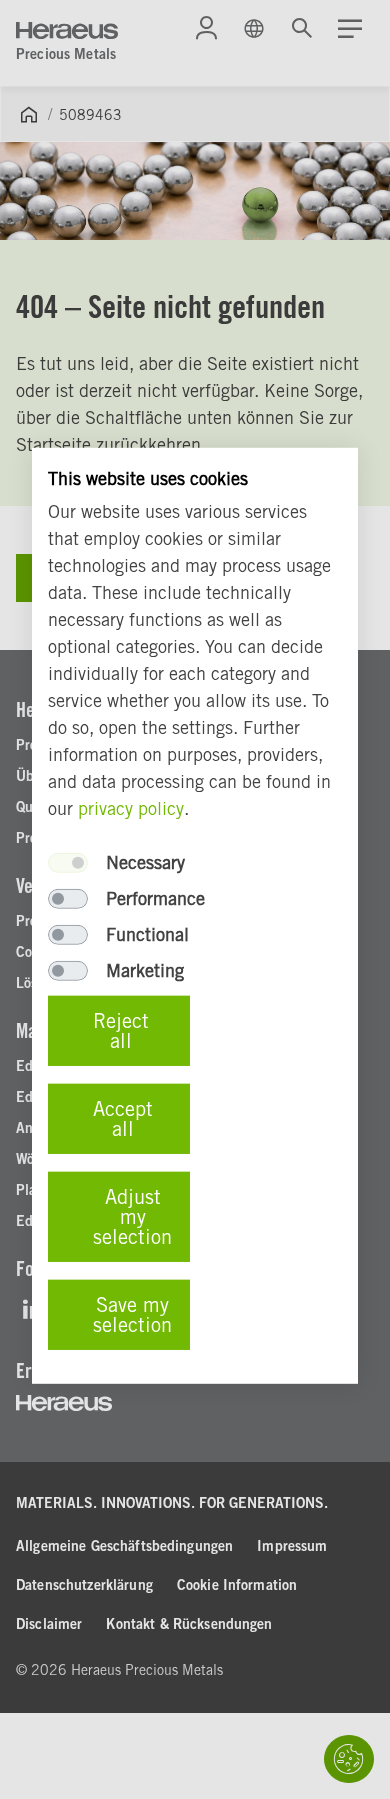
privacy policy (131, 808)
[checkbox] (68, 863)
